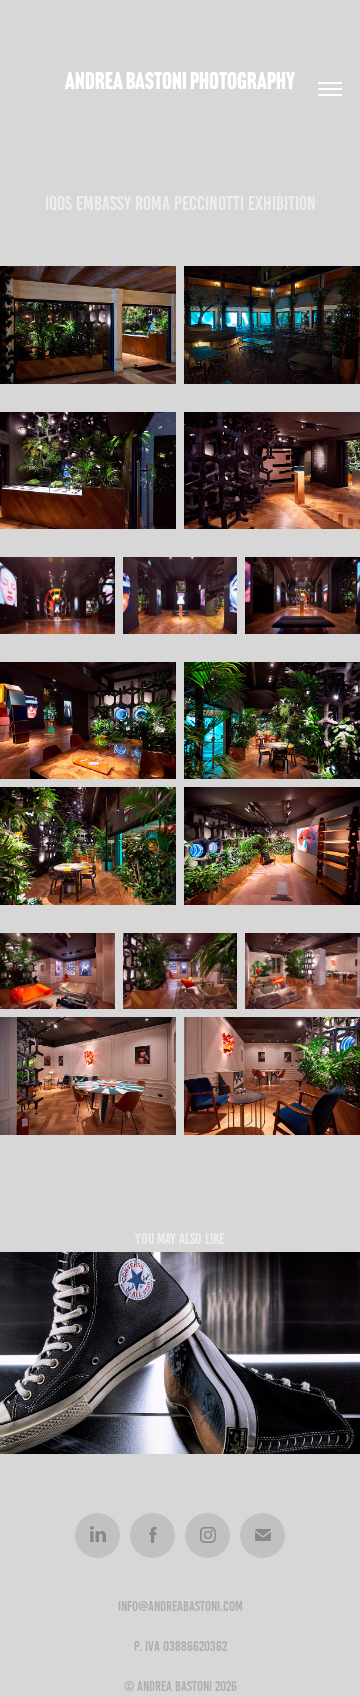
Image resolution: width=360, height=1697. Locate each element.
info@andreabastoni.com (180, 1606)
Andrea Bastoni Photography (180, 80)
